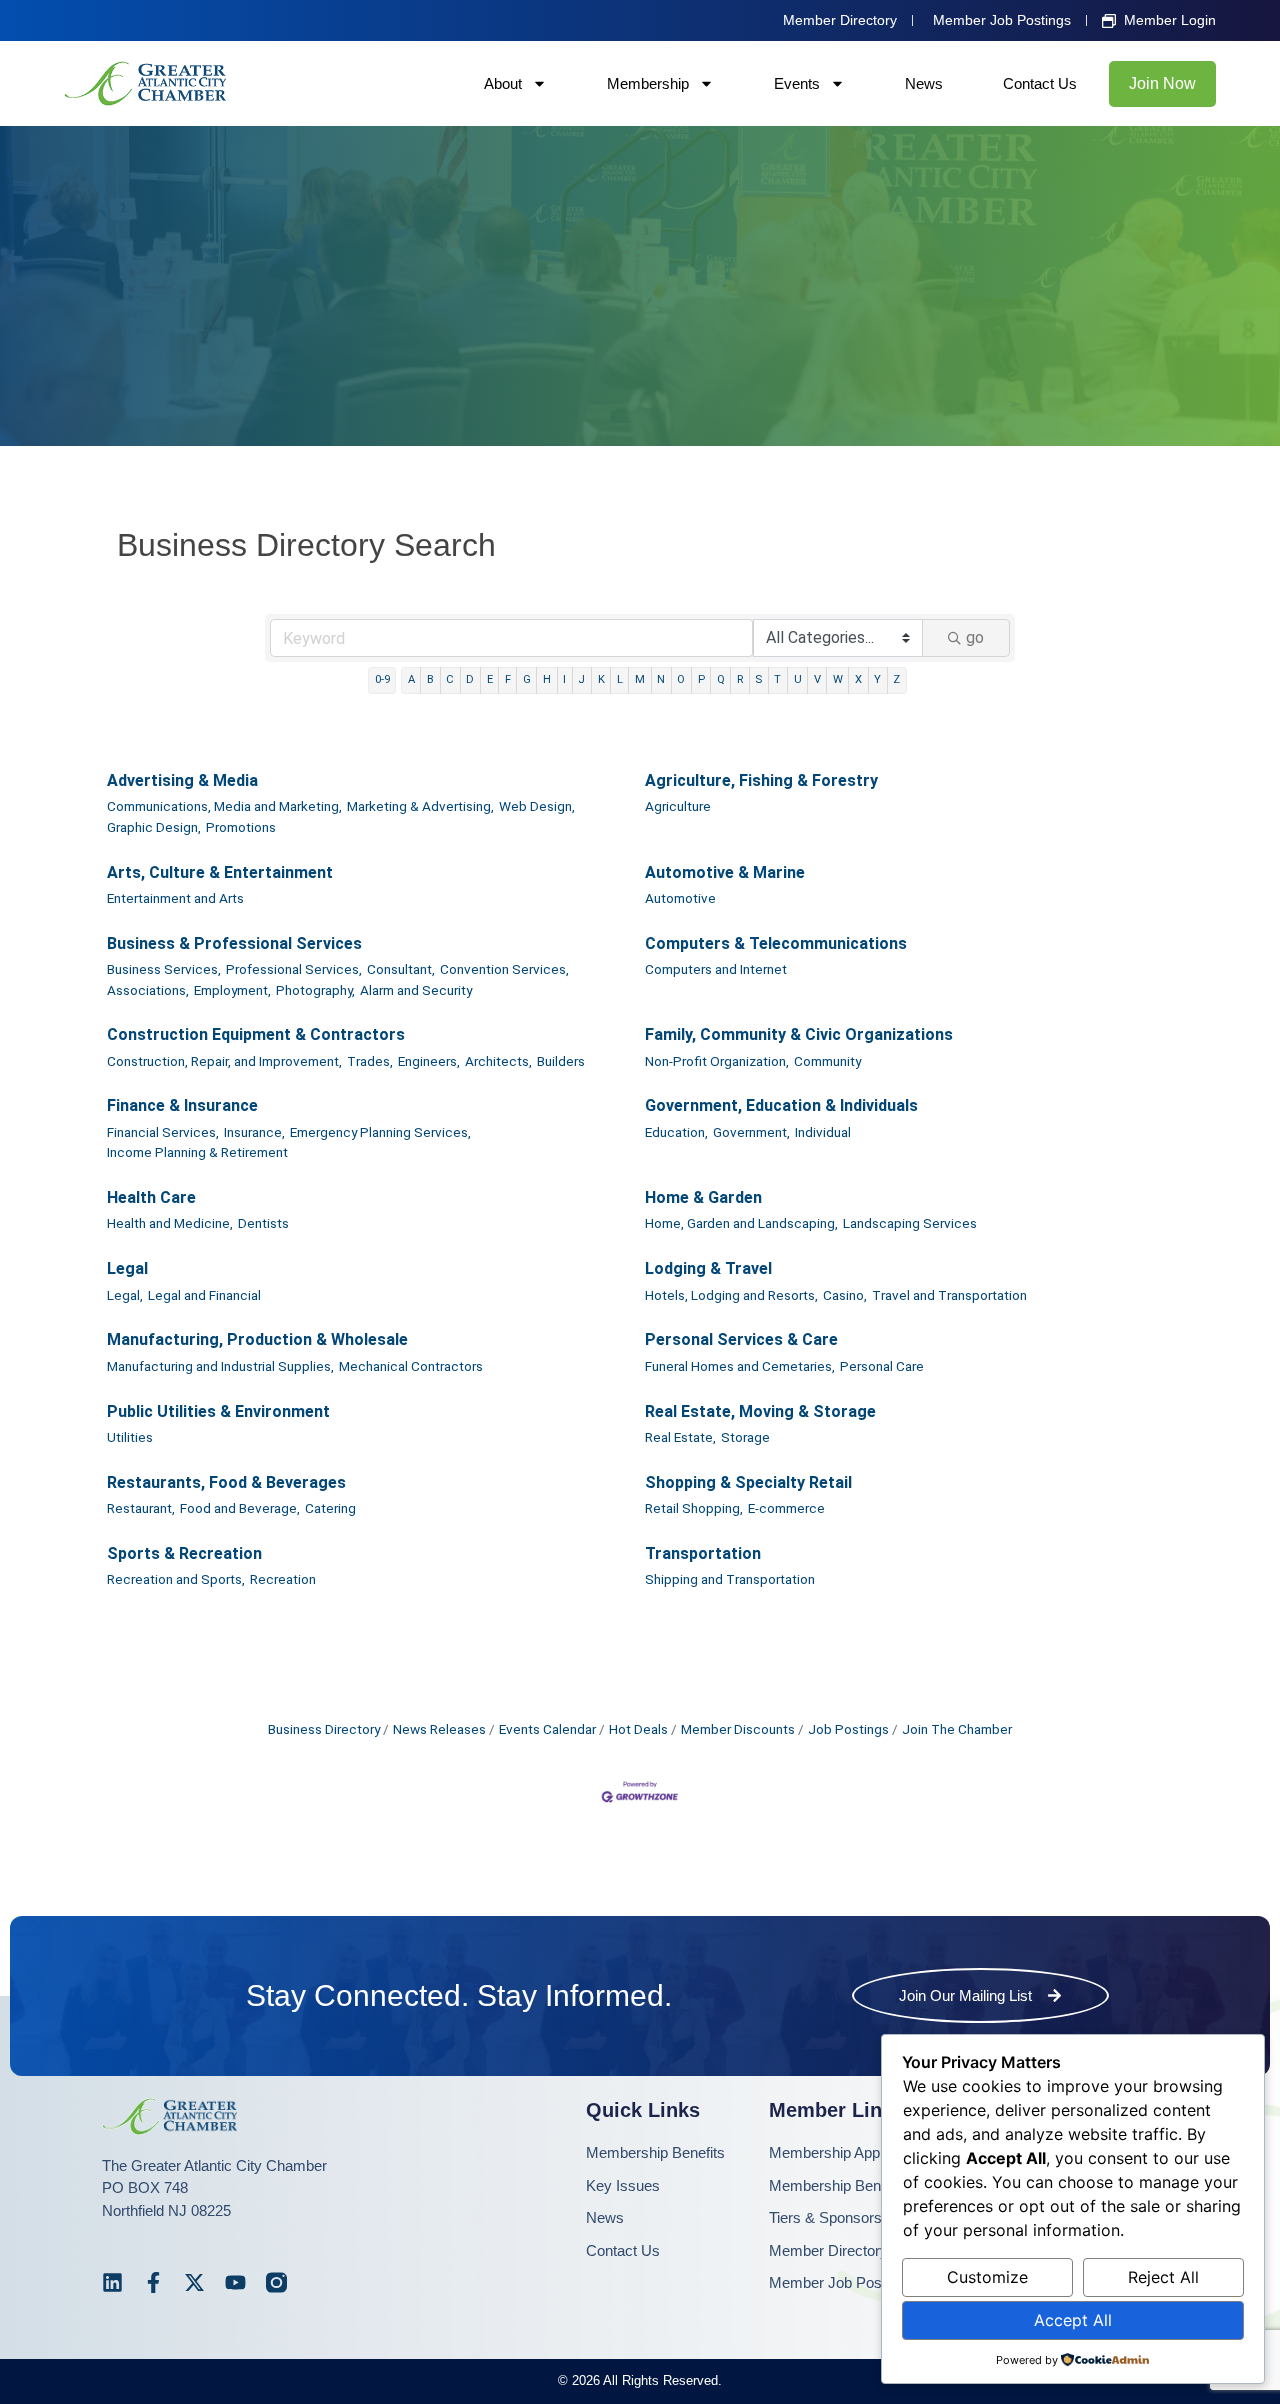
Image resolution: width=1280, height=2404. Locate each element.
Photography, (315, 990)
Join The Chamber (957, 1729)
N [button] (661, 679)
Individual (823, 1132)
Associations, (148, 990)
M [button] (640, 679)
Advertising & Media (182, 780)
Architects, (498, 1061)
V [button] (817, 679)
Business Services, (164, 969)
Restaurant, (141, 1508)
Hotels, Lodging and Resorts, (731, 1295)
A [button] (411, 679)
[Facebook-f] (153, 2282)
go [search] (975, 637)
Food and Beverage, (240, 1508)
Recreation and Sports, (176, 1579)
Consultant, (401, 969)
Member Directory (828, 2250)
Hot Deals (638, 1729)
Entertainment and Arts (175, 898)
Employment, (232, 990)
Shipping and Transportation (730, 1579)
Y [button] (877, 679)
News (924, 83)
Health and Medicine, (170, 1223)
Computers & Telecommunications (776, 943)
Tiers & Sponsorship (835, 2217)
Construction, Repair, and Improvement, (224, 1061)
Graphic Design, (154, 827)
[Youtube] (235, 2282)
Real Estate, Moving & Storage (760, 1411)
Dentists (263, 1223)
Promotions (241, 827)
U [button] (798, 679)
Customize (987, 2277)
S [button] (758, 679)
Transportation (703, 1553)
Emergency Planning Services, (380, 1132)
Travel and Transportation (949, 1295)
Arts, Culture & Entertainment (220, 872)
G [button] (527, 679)
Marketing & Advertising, (420, 806)
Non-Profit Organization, (717, 1061)
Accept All (1073, 2320)
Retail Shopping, (694, 1508)
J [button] (581, 679)
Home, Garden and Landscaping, (741, 1223)
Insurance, (254, 1132)
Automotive (680, 898)
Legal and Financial (204, 1295)
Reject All (1163, 2277)
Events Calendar (547, 1729)
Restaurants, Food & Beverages (226, 1482)
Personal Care (882, 1366)
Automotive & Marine (725, 872)
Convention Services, (504, 969)
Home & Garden (703, 1197)
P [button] (701, 679)
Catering (330, 1508)
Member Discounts (738, 1729)
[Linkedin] (112, 2282)
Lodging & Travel (708, 1268)
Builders (561, 1061)
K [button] (601, 679)
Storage (745, 1437)
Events (797, 83)
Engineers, (429, 1061)
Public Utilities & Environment (218, 1411)
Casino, (845, 1295)
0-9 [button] (382, 679)
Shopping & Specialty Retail (748, 1482)
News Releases (439, 1729)
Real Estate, (680, 1437)
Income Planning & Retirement (197, 1152)
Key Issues (623, 2185)
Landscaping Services (910, 1223)
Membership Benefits (655, 2152)
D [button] (470, 679)
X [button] (858, 679)
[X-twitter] (194, 2282)
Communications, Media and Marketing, (224, 806)
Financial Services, (163, 1132)
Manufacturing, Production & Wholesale (257, 1339)
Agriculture (678, 806)
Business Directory (324, 1729)
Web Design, (537, 806)
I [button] (564, 679)
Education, (676, 1132)
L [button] (620, 679)
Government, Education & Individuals (781, 1105)
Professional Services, (294, 969)
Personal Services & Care (741, 1339)
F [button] (508, 679)
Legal (127, 1268)
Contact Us (1040, 83)
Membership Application (847, 2152)
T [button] (777, 679)
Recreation (283, 1579)
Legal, (125, 1295)
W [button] (838, 679)
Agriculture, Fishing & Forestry (761, 780)
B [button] (430, 679)
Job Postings (848, 1729)
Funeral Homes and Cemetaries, (740, 1366)
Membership (648, 83)
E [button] (490, 679)
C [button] (450, 679)
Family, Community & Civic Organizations (799, 1034)
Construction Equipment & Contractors (256, 1034)
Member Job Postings (841, 2282)
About (503, 83)
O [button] (681, 679)
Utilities (130, 1437)
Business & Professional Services (234, 943)
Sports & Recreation (184, 1553)
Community (827, 1061)
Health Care (151, 1197)
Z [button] (896, 679)
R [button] (740, 679)
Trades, (370, 1061)
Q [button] (721, 679)
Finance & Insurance (182, 1105)
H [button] (547, 679)
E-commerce (786, 1508)
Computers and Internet (716, 969)
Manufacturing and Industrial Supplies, (220, 1366)
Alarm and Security (416, 990)
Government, (751, 1132)
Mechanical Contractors (411, 1366)
